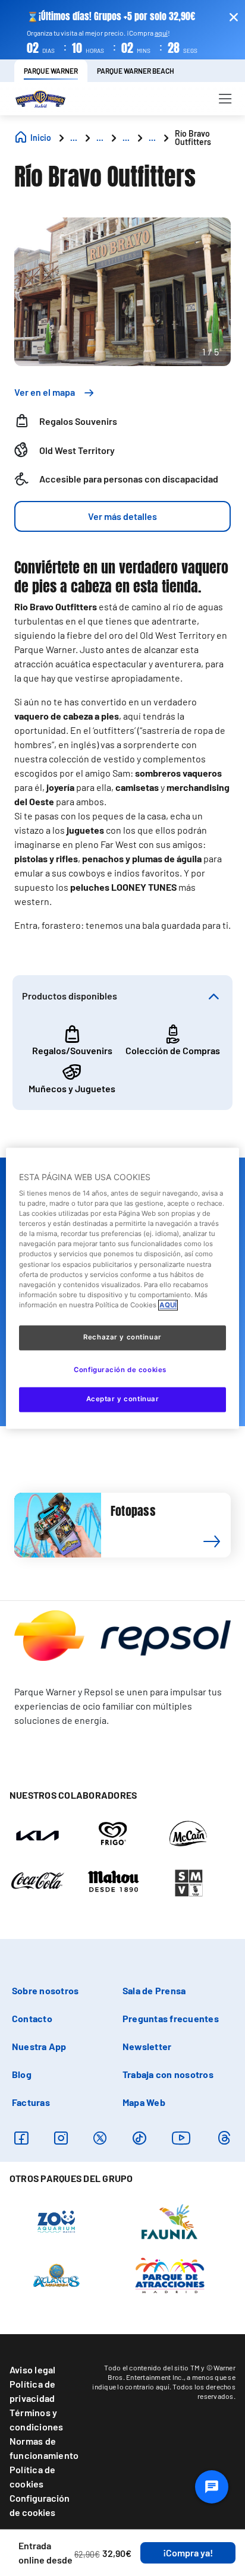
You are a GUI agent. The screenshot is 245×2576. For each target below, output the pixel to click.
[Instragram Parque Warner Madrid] (61, 2138)
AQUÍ (168, 1305)
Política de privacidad (33, 2391)
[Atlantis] (57, 2274)
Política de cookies (33, 2476)
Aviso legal (33, 2370)
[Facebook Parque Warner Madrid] (21, 2138)
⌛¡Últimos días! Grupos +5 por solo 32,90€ (111, 16)
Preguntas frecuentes (171, 2018)
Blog (22, 2074)
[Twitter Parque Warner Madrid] (100, 2138)
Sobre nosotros (45, 1990)
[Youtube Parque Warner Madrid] (181, 2138)
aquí (161, 33)
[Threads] (224, 2138)
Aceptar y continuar (123, 1399)
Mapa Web (144, 2102)
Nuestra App (39, 2046)
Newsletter (147, 2046)
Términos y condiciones (37, 2419)
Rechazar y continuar (122, 1337)
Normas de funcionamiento (44, 2448)
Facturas (31, 2102)
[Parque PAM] (170, 2274)
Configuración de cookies (40, 2505)
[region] (122, 1288)
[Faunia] (170, 2221)
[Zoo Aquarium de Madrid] (56, 2221)
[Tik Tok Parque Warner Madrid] (139, 2138)
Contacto (32, 2018)
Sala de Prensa (154, 1990)
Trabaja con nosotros (168, 2074)
